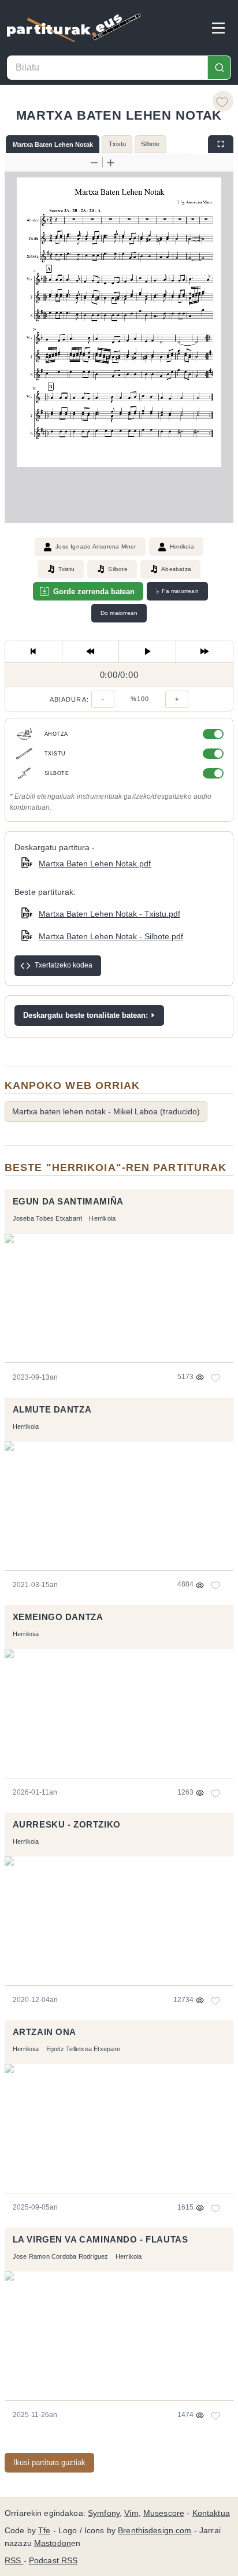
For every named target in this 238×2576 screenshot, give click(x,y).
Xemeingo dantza (58, 1617)
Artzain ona (44, 2032)
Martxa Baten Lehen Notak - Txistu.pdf (109, 914)
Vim (131, 2513)
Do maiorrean (119, 613)
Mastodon (53, 2543)
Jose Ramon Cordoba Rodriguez (61, 2256)
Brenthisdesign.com (155, 2531)
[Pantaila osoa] (221, 144)
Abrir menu (218, 28)
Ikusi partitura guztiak (49, 2462)
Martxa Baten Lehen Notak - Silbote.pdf (111, 936)
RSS (14, 2561)
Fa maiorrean (177, 591)
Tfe (44, 2531)
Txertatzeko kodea (64, 965)
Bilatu (219, 68)
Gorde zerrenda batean (94, 592)
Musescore (164, 2513)
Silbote (150, 144)
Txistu (117, 144)
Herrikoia (182, 546)
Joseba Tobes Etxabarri (48, 1218)
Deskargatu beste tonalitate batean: (85, 1015)
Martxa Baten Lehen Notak (53, 144)
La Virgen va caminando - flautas (101, 2240)
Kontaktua (211, 2513)
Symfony (104, 2513)
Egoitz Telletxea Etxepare (83, 2049)
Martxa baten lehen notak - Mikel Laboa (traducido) (106, 1111)
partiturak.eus (74, 28)
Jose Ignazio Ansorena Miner (96, 546)
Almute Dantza (52, 1410)
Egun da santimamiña (68, 1202)
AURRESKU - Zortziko (67, 1825)
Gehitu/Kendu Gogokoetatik (223, 101)
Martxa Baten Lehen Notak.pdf (95, 863)
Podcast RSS (53, 2561)
